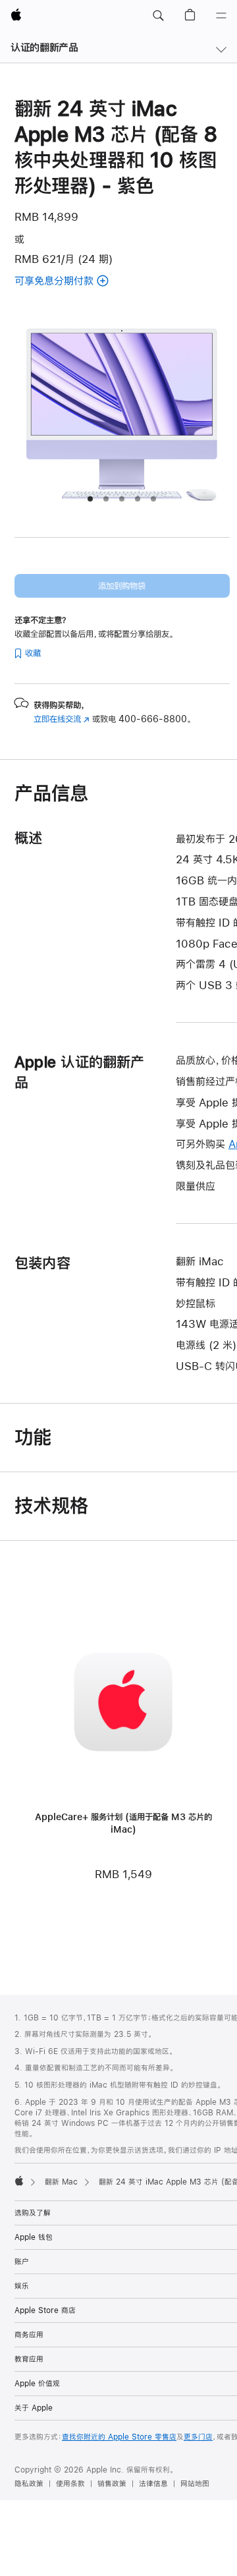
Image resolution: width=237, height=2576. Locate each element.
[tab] (90, 499)
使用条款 (70, 2484)
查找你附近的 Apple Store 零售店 (119, 2437)
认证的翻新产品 (44, 47)
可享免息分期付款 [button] (70, 282)
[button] (158, 16)
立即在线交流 (62, 719)
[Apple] (19, 2181)
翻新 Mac (61, 2182)
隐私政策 (29, 2484)
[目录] (221, 16)
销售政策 (112, 2484)
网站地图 (195, 2484)
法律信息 (153, 2484)
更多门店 (198, 2437)
